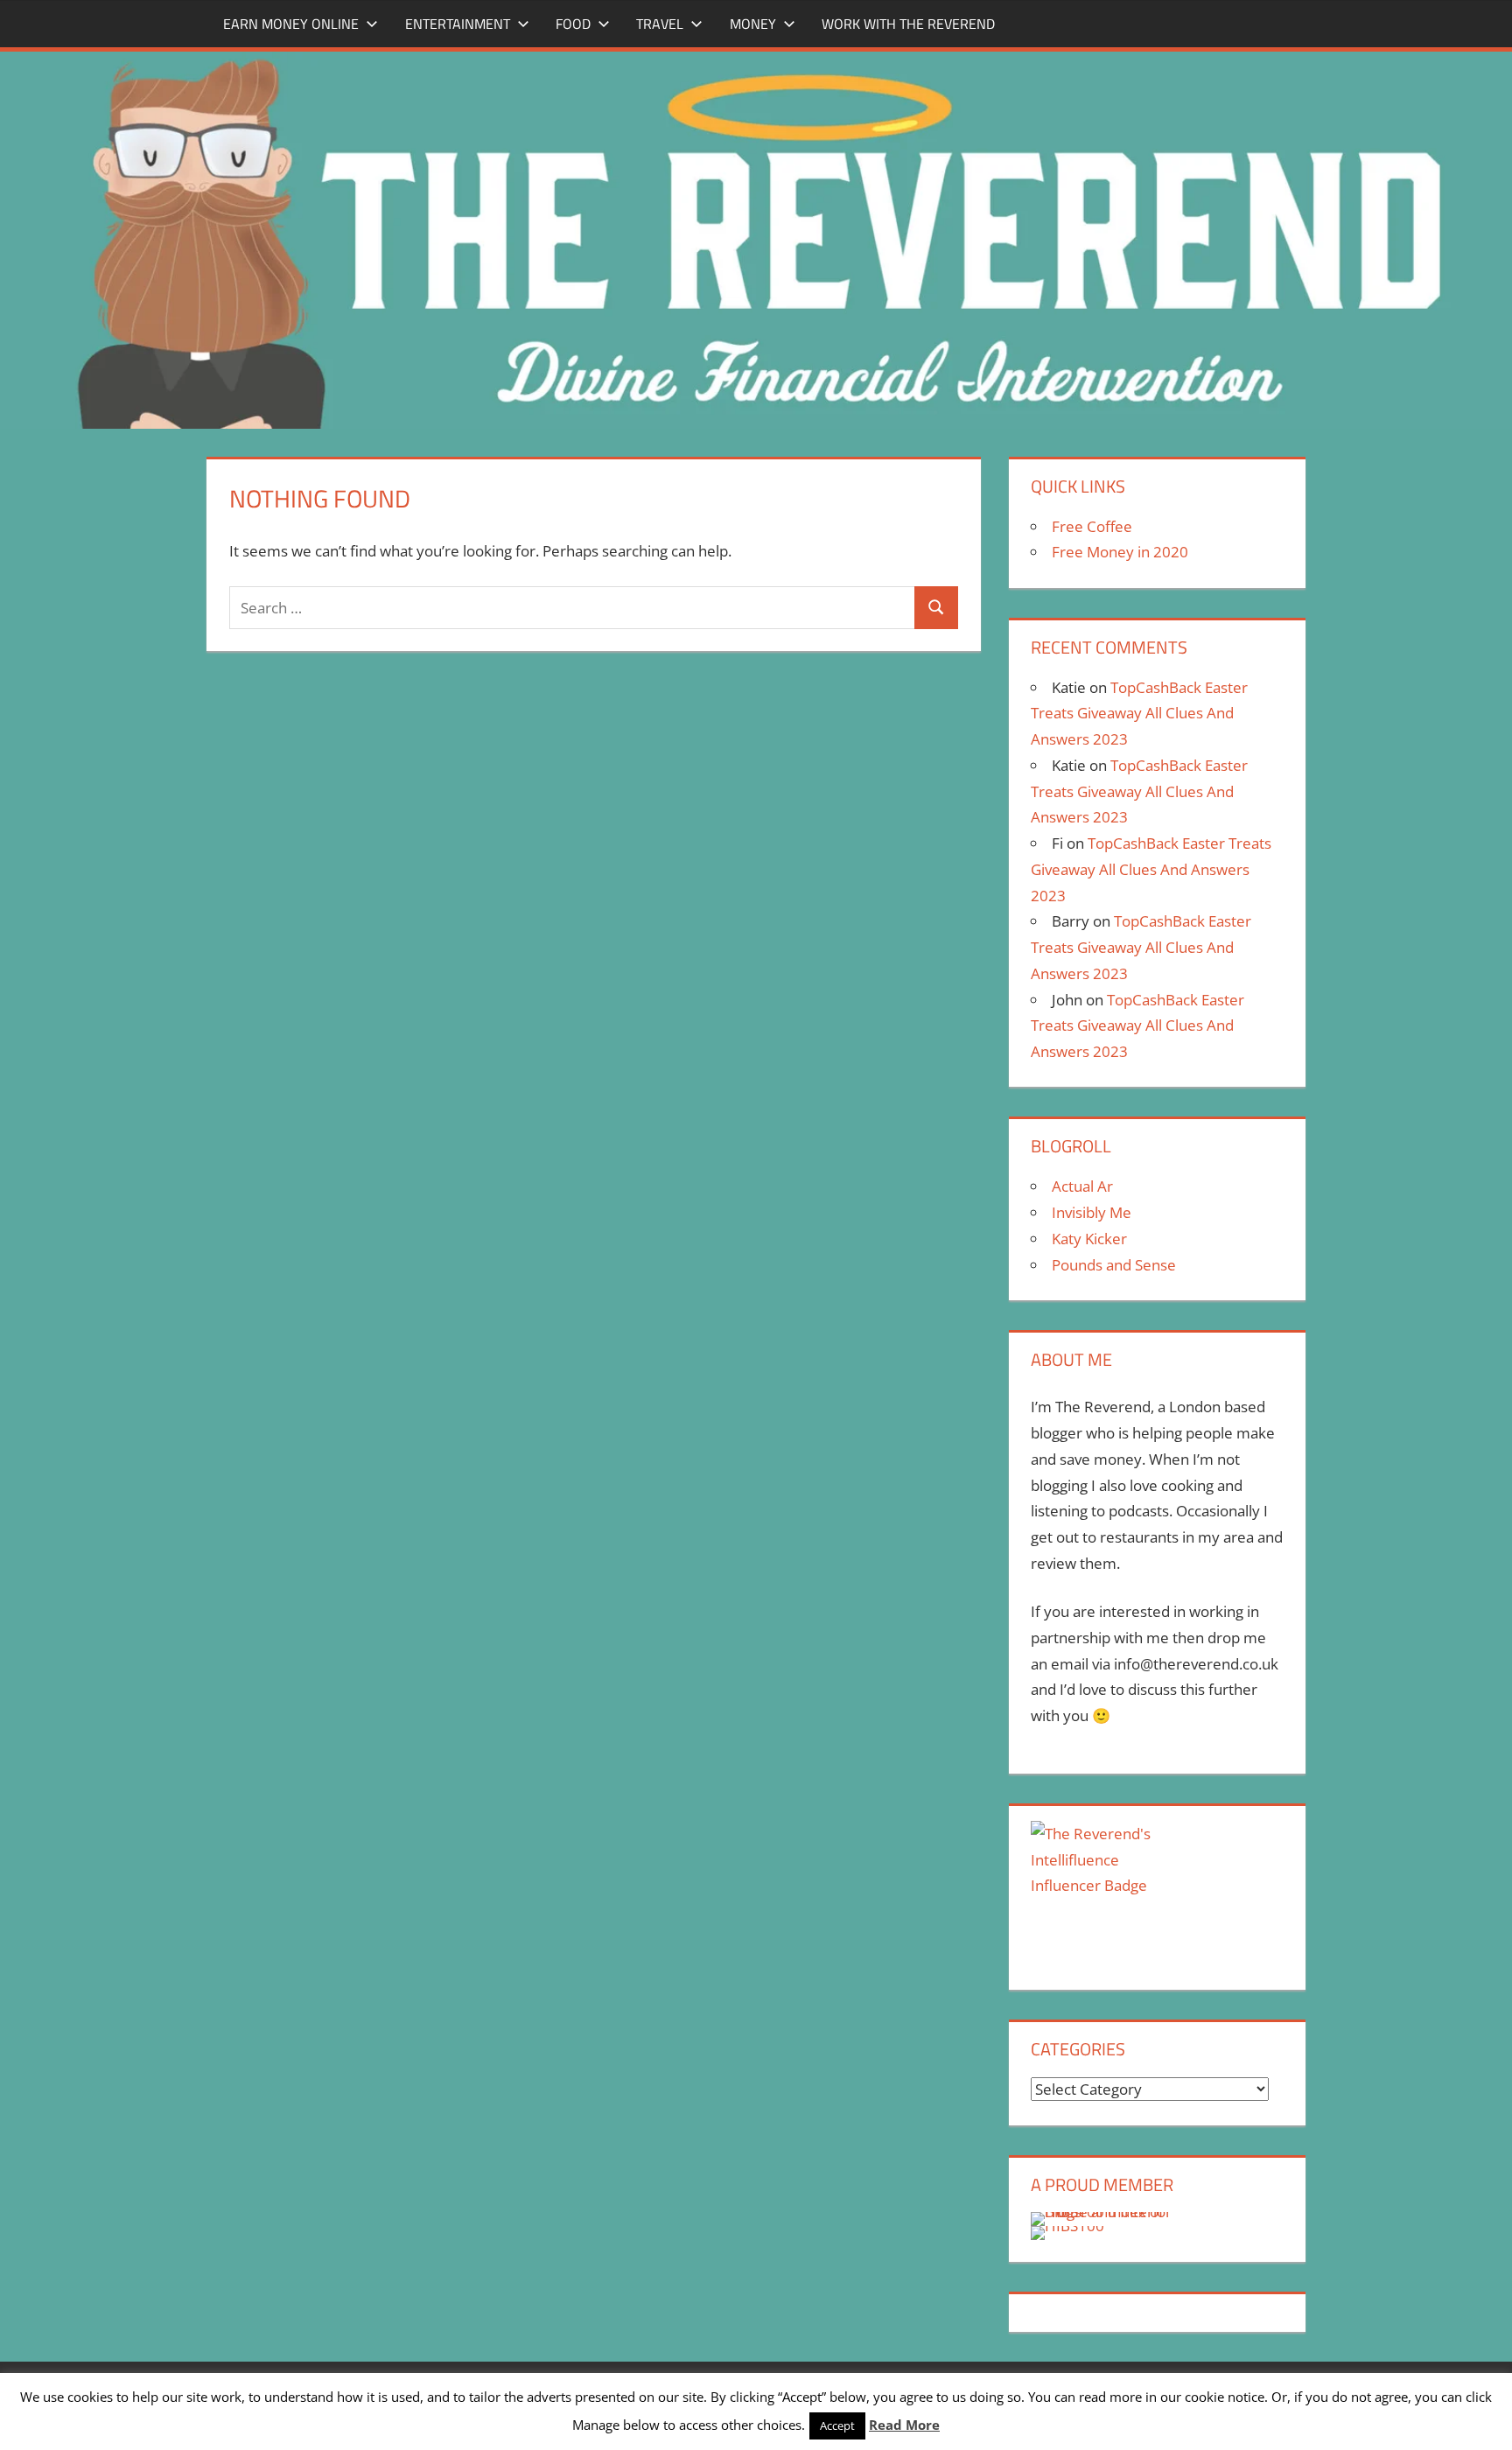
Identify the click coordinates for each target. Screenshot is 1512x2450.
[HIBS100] (1067, 2226)
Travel (660, 24)
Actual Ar (1082, 1186)
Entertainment (458, 24)
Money (753, 24)
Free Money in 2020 (1120, 552)
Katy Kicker (1089, 1239)
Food (573, 24)
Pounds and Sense (1114, 1265)
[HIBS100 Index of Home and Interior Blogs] (1103, 2212)
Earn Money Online (291, 24)
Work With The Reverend (908, 24)
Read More (904, 2425)
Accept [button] (837, 2425)
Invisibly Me (1092, 1212)
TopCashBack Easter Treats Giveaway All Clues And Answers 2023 (1139, 714)
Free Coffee (1092, 526)
